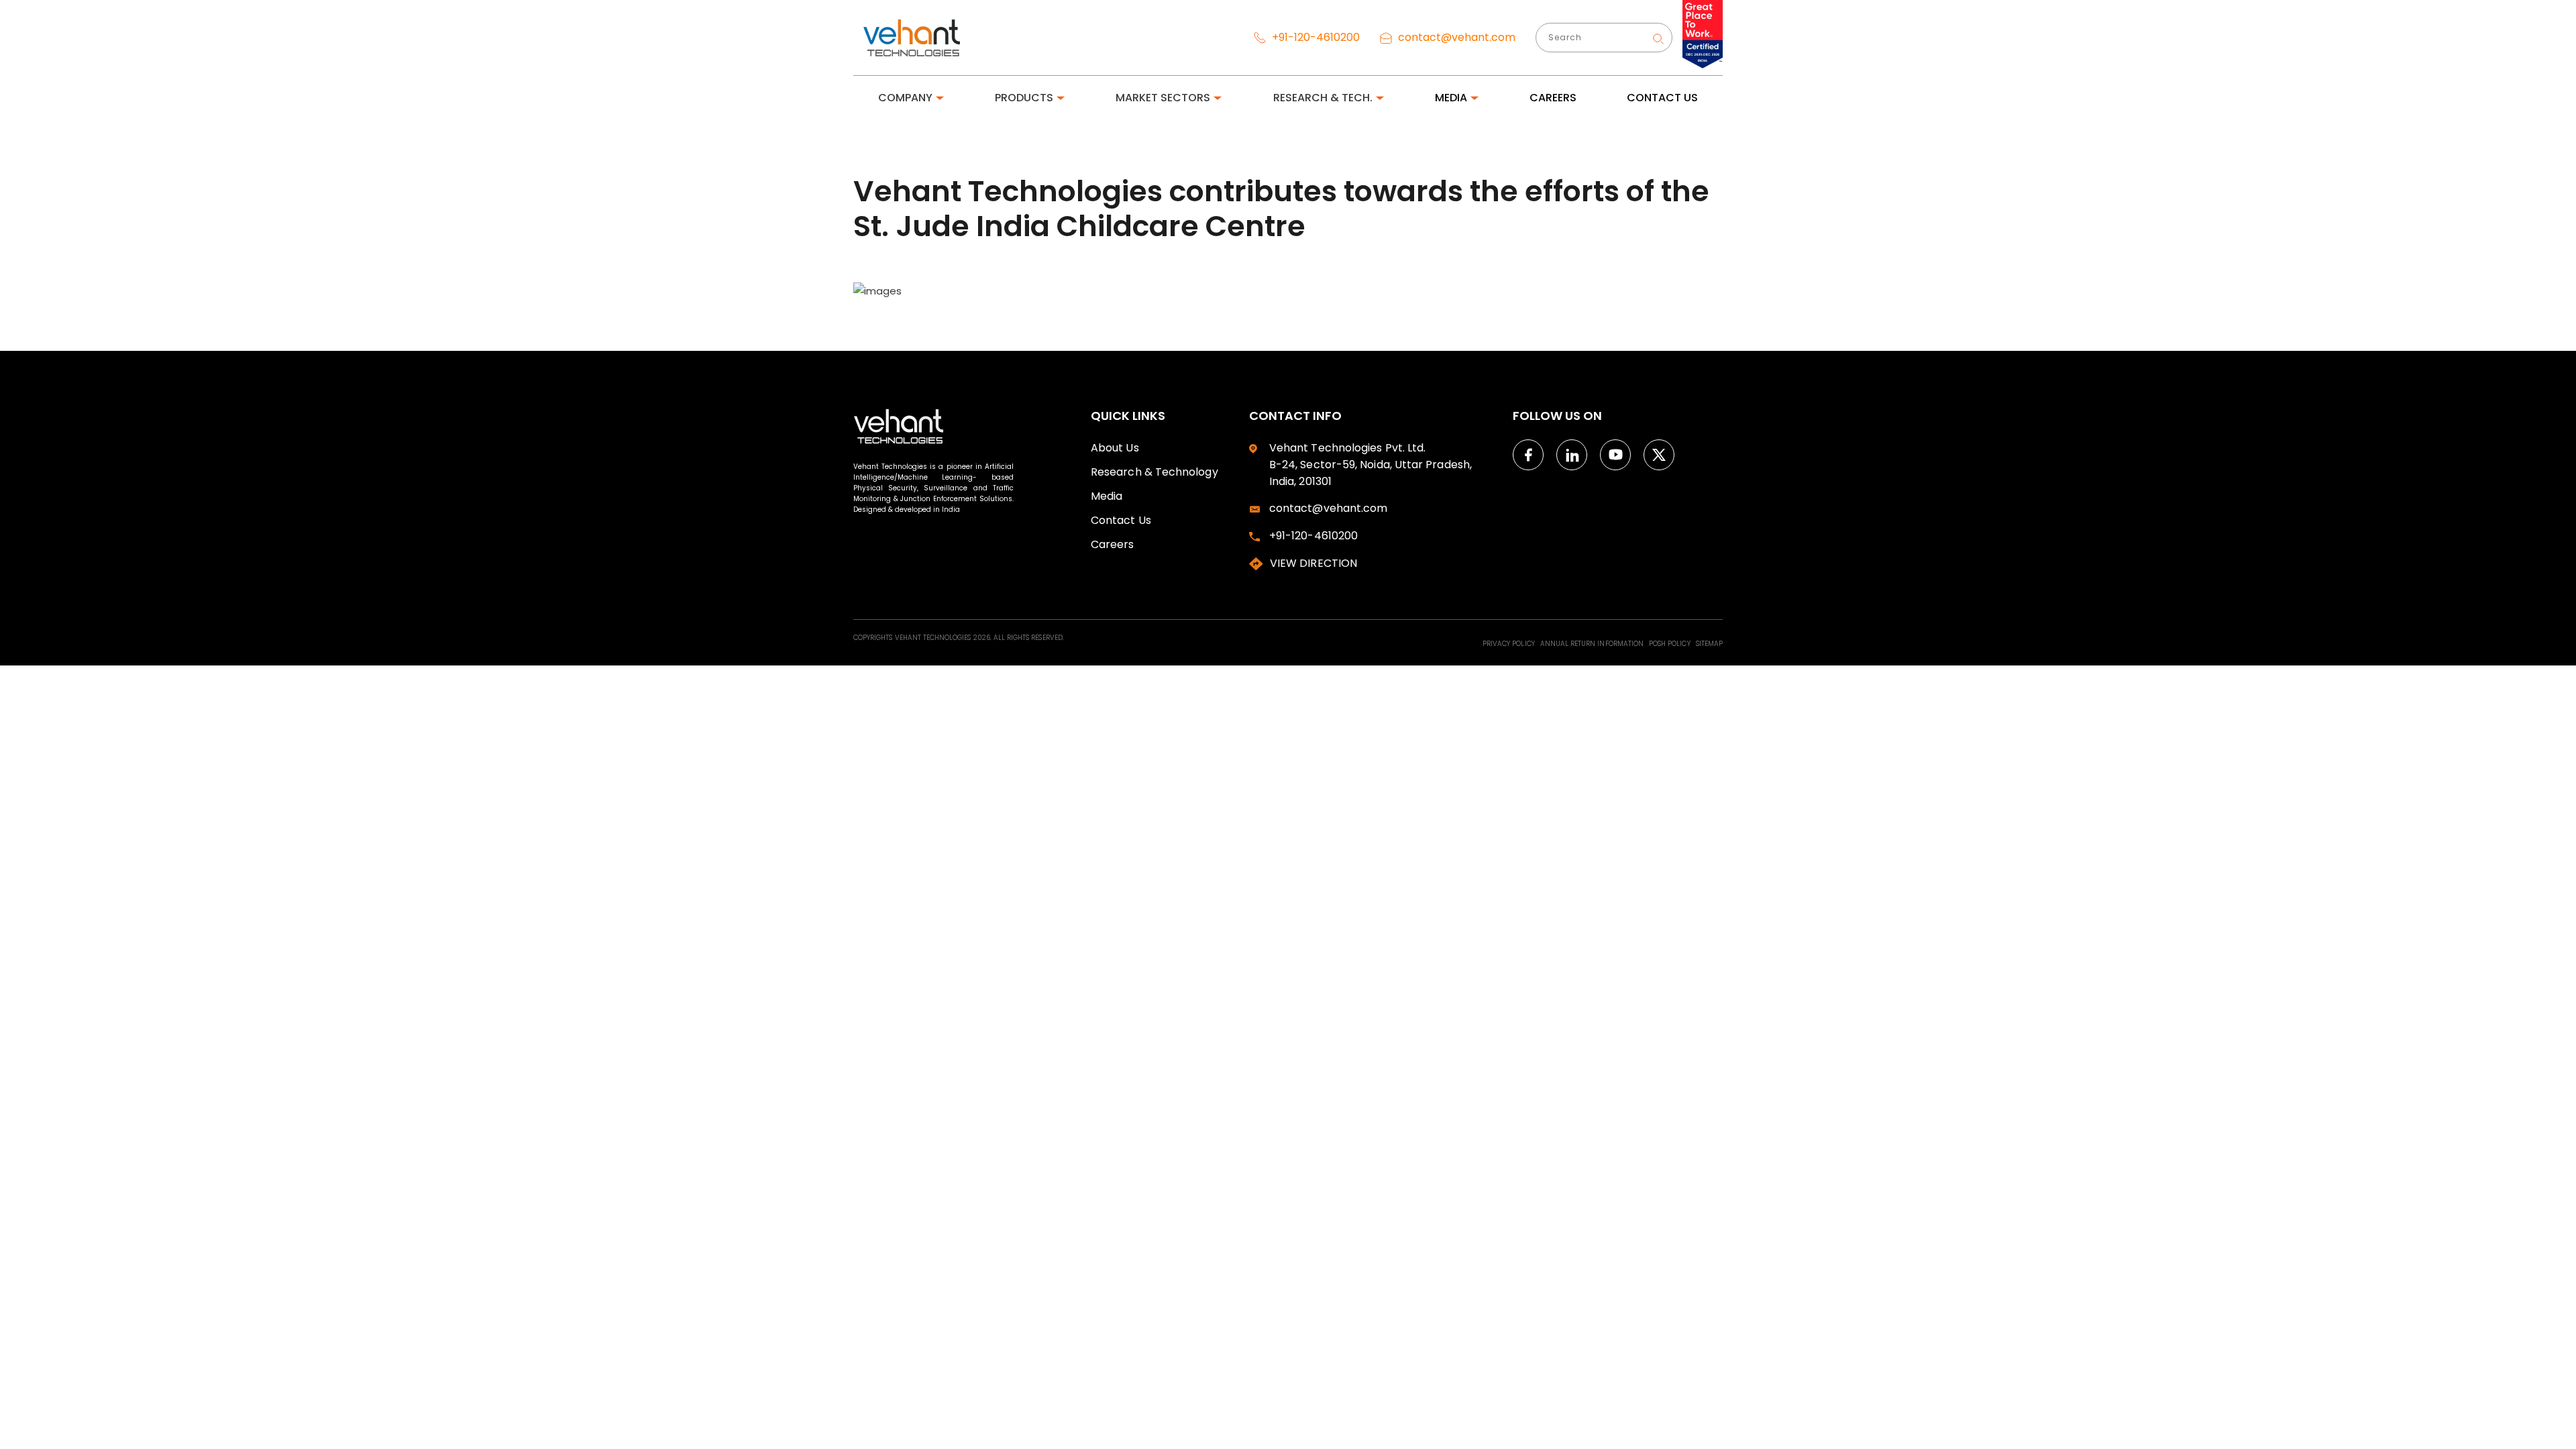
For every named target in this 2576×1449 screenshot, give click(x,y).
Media (1107, 496)
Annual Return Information (1593, 644)
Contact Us (1121, 520)
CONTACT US (1662, 98)
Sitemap (1709, 644)
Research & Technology (1155, 472)
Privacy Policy (1510, 644)
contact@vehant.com (1455, 37)
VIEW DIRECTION (1313, 563)
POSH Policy (1671, 644)
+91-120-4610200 (1314, 37)
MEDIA (1451, 98)
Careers (1113, 544)
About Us (1115, 448)
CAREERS (1553, 98)
